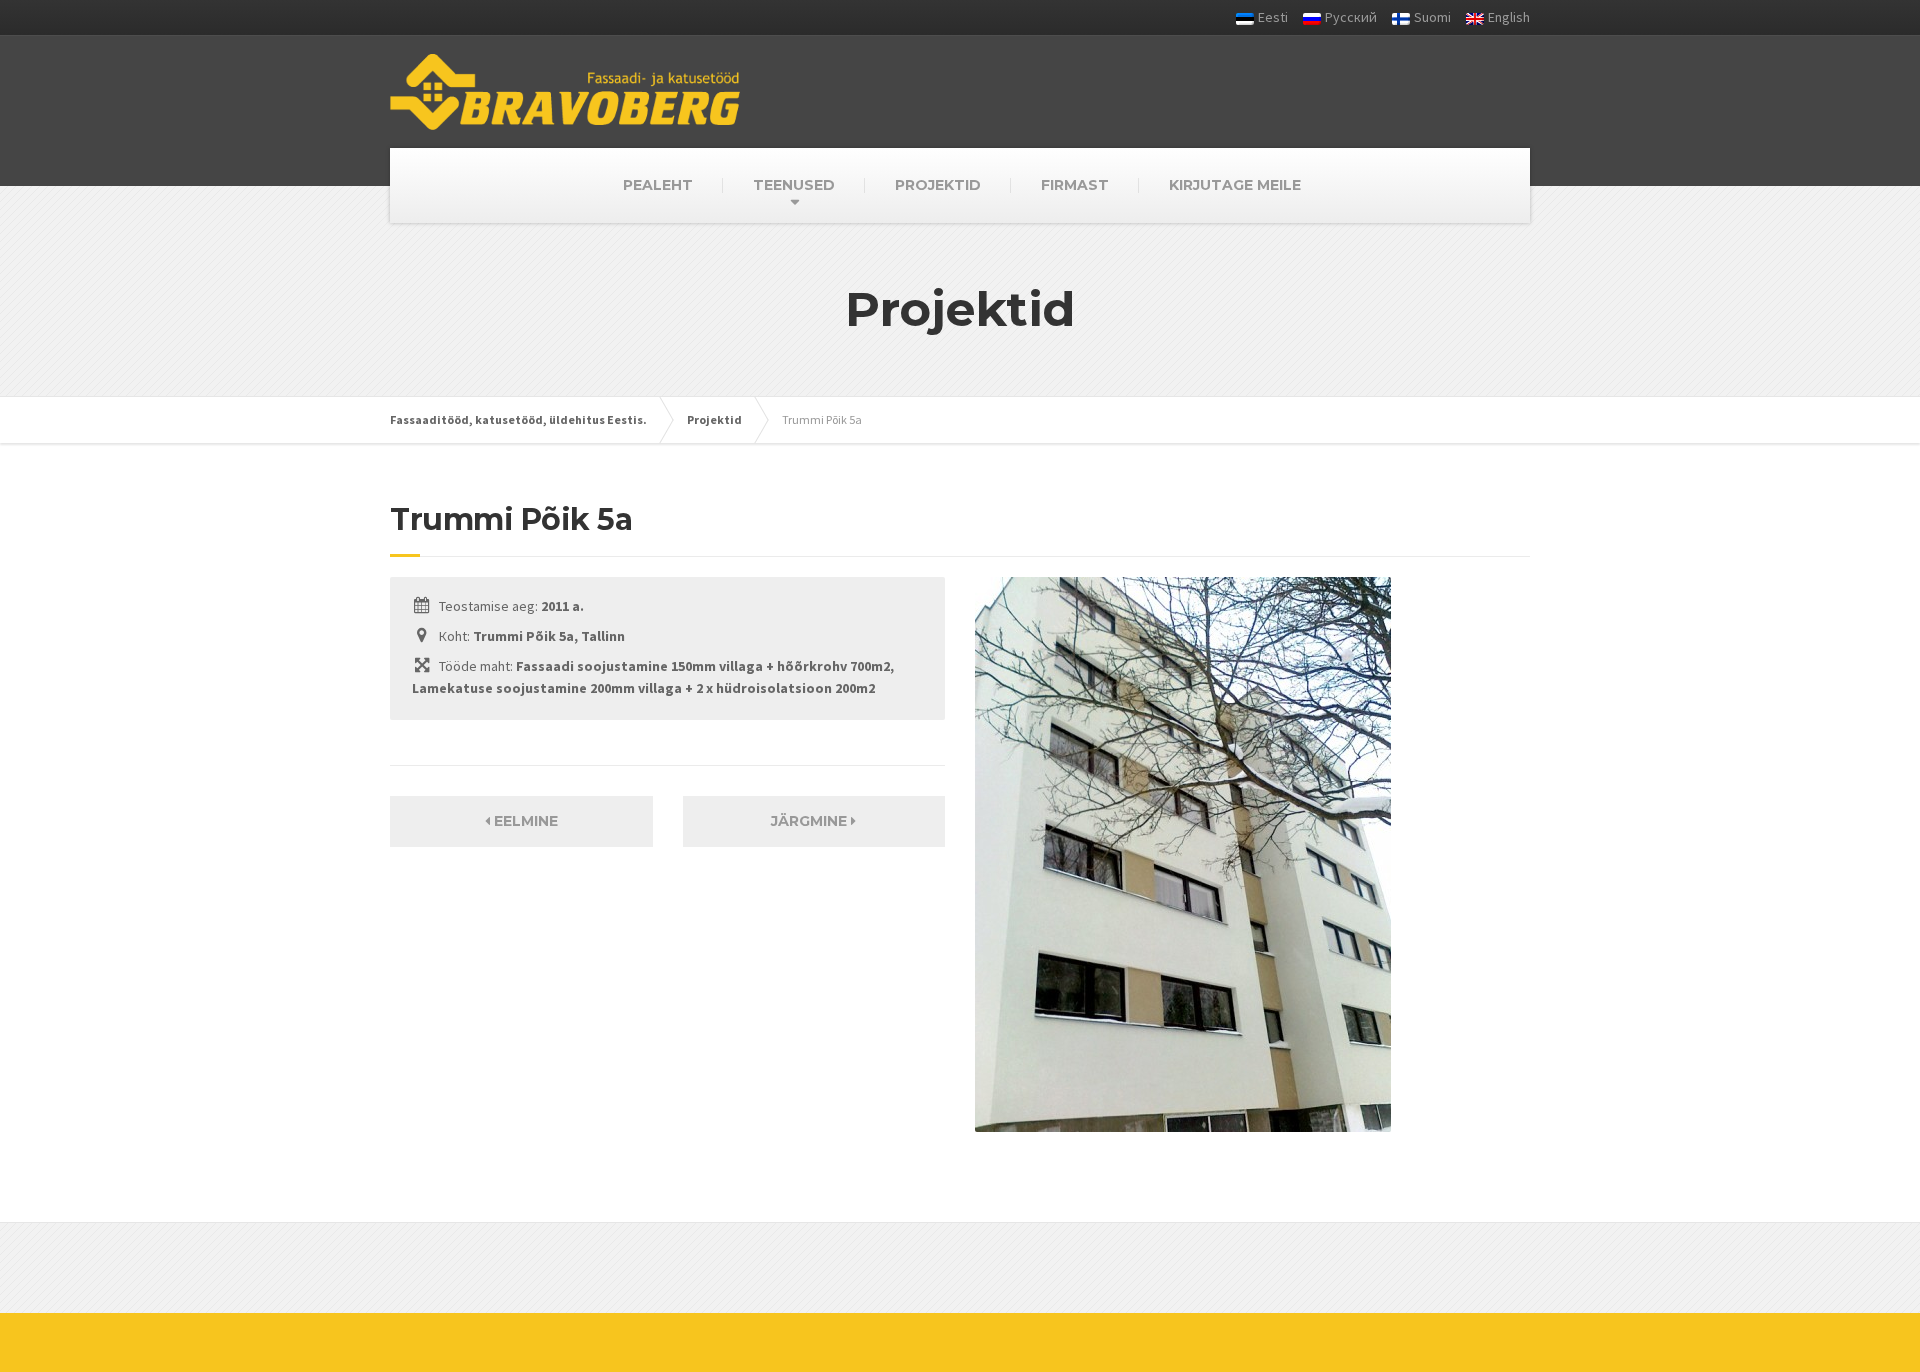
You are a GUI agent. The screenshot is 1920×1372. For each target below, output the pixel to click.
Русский (1351, 17)
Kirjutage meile (1235, 185)
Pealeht (658, 185)
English (1509, 17)
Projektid (938, 185)
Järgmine (811, 821)
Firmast (1075, 185)
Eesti (1273, 17)
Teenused (794, 185)
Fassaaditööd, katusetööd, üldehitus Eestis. (518, 419)
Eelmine (524, 821)
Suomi (1432, 17)
